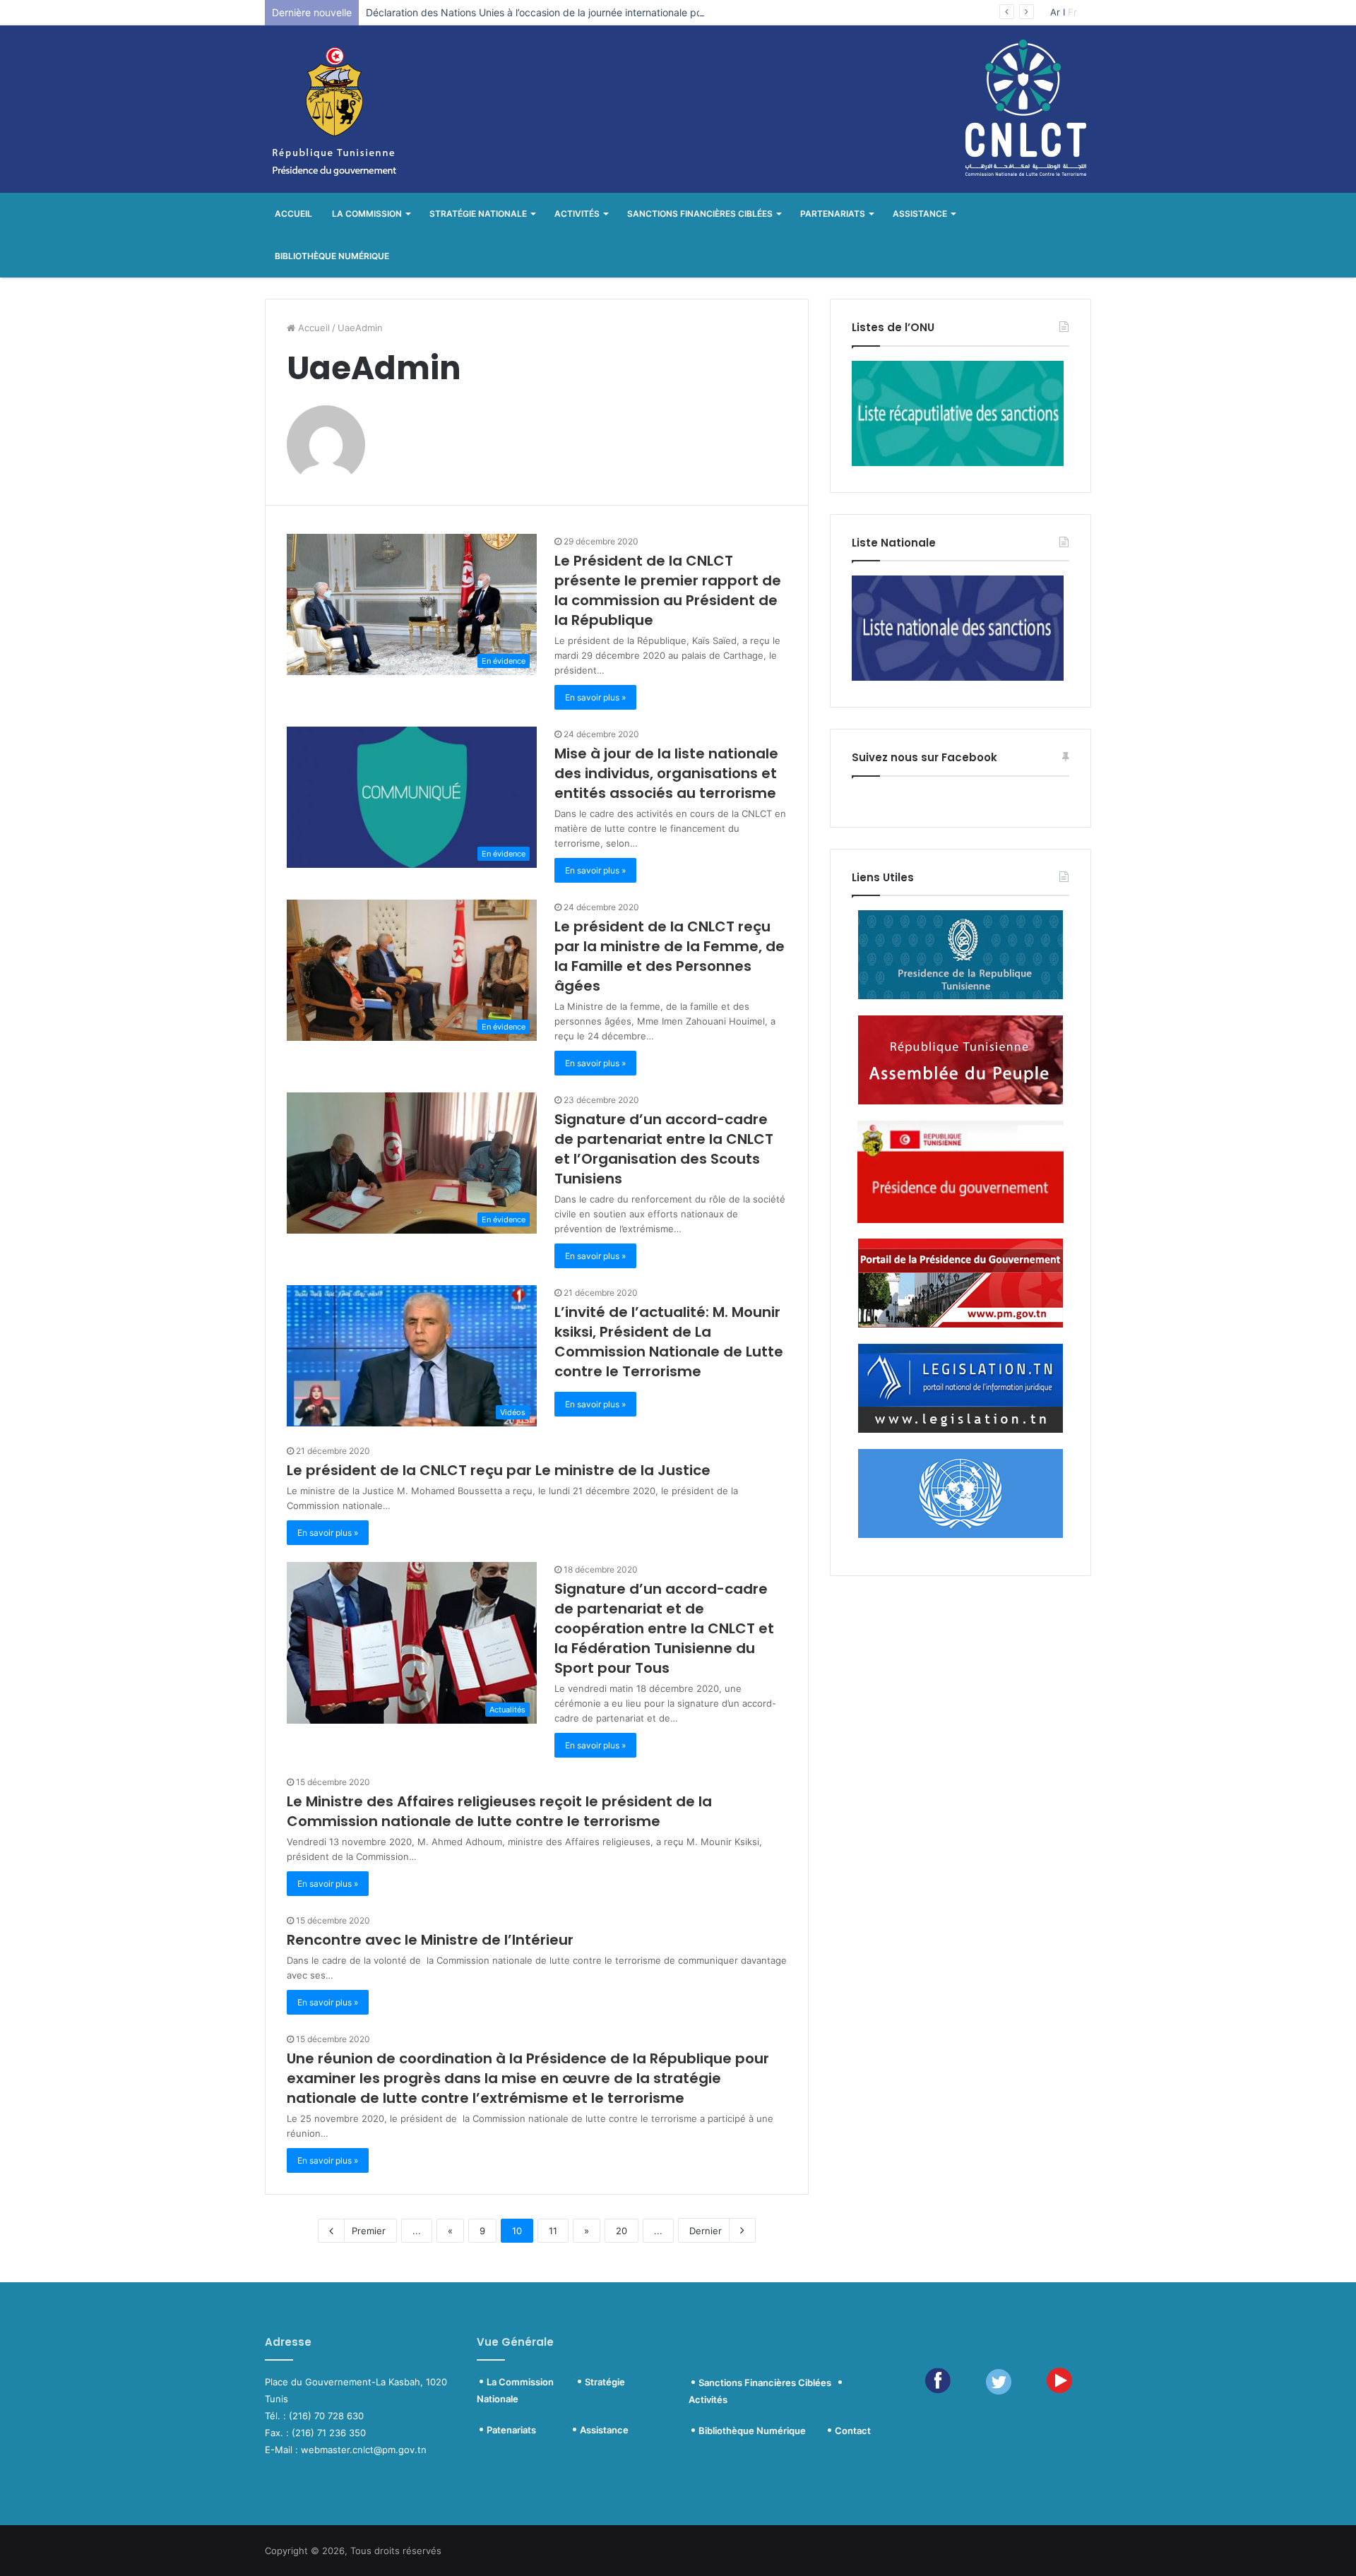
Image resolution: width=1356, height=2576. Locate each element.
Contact (853, 2431)
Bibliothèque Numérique (332, 256)
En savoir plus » (595, 697)
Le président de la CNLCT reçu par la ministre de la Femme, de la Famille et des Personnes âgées (670, 956)
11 (553, 2231)
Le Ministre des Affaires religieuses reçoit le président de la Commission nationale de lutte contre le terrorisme (499, 1811)
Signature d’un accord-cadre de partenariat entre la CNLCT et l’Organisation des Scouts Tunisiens (664, 1149)
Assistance (920, 214)
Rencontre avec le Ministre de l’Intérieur (430, 1940)
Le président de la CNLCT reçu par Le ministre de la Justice (499, 1470)
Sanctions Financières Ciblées (700, 214)
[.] (829, 2431)
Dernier (706, 2231)
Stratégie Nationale (478, 214)
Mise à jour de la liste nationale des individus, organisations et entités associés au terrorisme (666, 773)
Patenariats (528, 2430)
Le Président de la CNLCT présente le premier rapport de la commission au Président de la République (668, 590)
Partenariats (833, 214)
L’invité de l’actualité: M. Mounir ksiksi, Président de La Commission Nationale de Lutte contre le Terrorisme (669, 1342)
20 (621, 2231)
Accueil (293, 214)
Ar (1055, 12)
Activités (577, 214)
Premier (369, 2231)
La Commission (367, 214)
